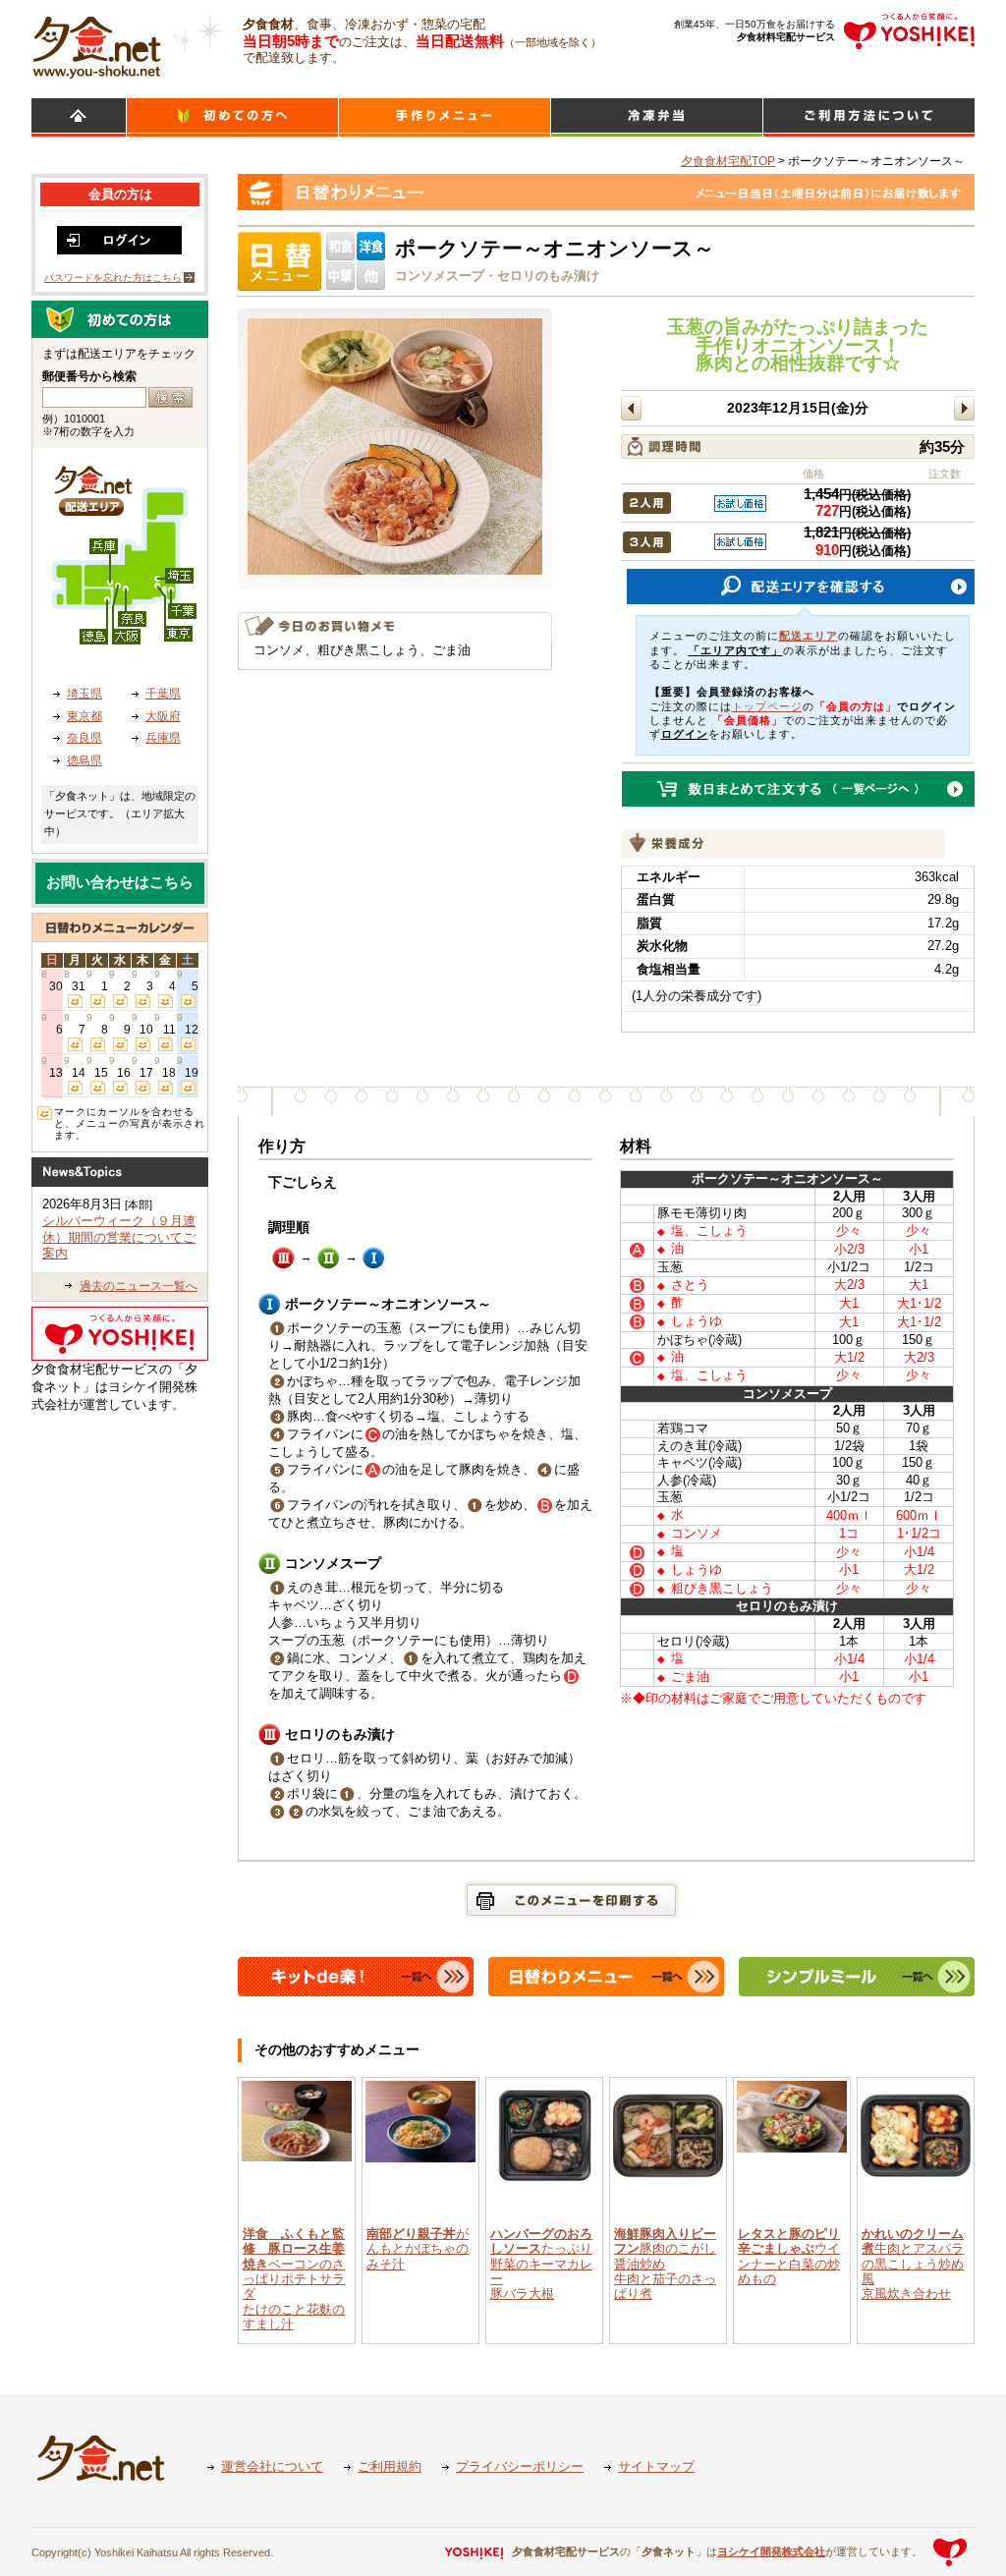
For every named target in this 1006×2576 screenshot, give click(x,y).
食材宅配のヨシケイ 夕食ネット (97, 44)
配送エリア (809, 636)
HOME (79, 117)
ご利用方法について (869, 117)
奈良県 (84, 738)
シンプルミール (657, 117)
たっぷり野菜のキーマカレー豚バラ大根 (541, 2264)
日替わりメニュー (445, 117)
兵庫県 (163, 738)
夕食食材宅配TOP (728, 161)
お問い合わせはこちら (120, 882)
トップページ (767, 706)
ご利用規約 (390, 2466)
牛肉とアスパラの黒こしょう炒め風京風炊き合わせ (913, 2264)
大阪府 (163, 716)
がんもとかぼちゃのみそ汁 (418, 2249)
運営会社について (272, 2466)
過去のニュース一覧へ (139, 1286)
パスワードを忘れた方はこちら (113, 278)
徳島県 (84, 760)
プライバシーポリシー (520, 2466)
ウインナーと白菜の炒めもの (789, 2256)
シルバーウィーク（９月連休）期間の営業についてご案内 (119, 1237)
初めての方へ (232, 117)
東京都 (84, 716)
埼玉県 (84, 694)
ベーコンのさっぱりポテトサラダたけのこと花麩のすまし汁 (294, 2279)
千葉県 (163, 694)
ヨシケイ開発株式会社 (771, 2551)
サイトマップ (656, 2466)
